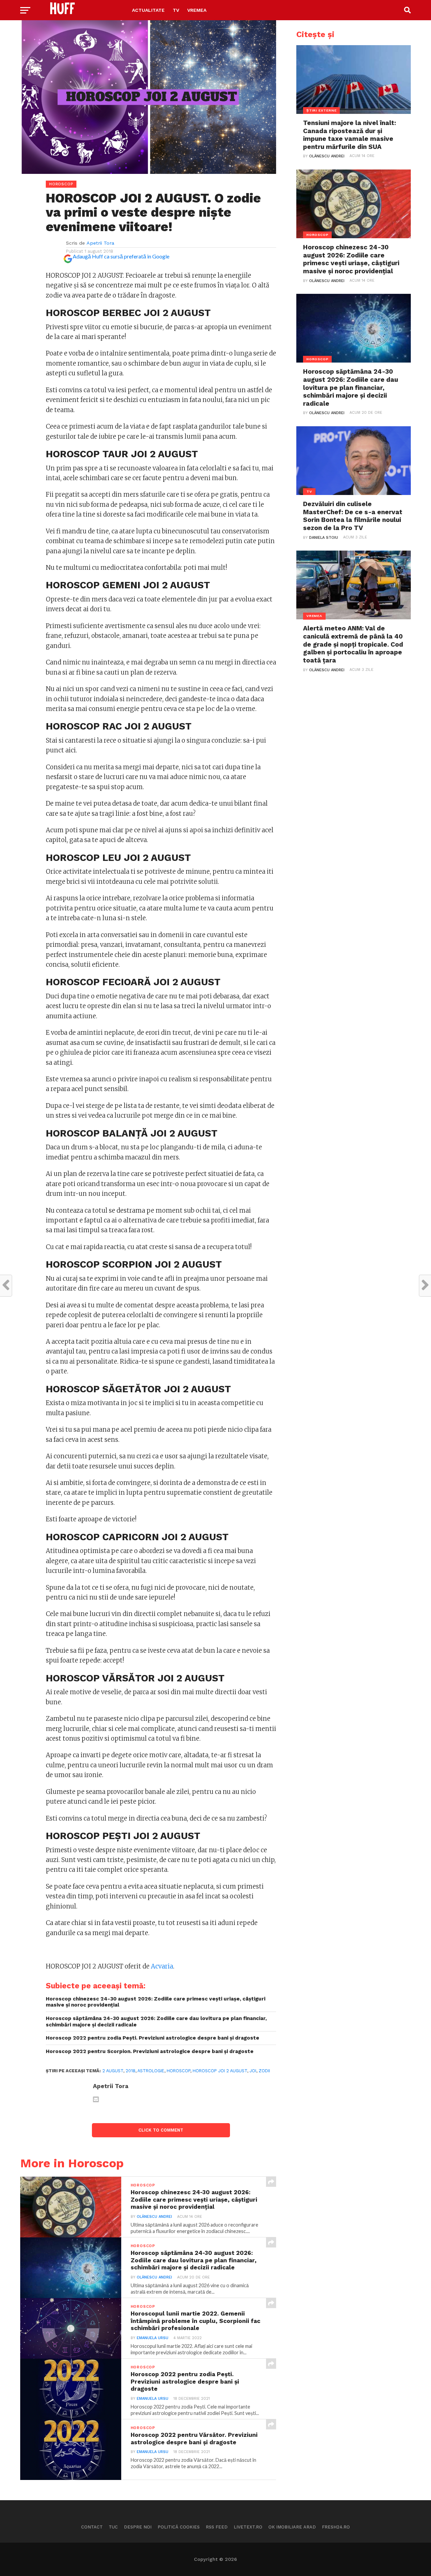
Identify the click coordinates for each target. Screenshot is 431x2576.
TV (176, 10)
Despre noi (138, 2527)
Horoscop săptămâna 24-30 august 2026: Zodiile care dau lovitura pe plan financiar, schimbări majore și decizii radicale (156, 2022)
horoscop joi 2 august (220, 2071)
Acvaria (162, 1966)
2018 (130, 2071)
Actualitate (148, 10)
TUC (113, 2527)
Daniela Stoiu (324, 538)
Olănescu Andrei (154, 2217)
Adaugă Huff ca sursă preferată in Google (121, 256)
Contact (92, 2527)
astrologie (151, 2071)
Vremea (197, 10)
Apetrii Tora (100, 243)
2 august (113, 2071)
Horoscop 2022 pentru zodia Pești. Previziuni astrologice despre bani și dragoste (153, 2038)
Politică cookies (179, 2527)
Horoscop (178, 2071)
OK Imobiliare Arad (292, 2527)
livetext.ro (248, 2527)
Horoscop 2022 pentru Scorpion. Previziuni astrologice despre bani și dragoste (150, 2051)
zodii (264, 2071)
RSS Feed (217, 2527)
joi (253, 2071)
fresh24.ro (336, 2527)
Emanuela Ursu (153, 2338)
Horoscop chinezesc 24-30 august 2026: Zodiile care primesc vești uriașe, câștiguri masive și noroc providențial (156, 2002)
